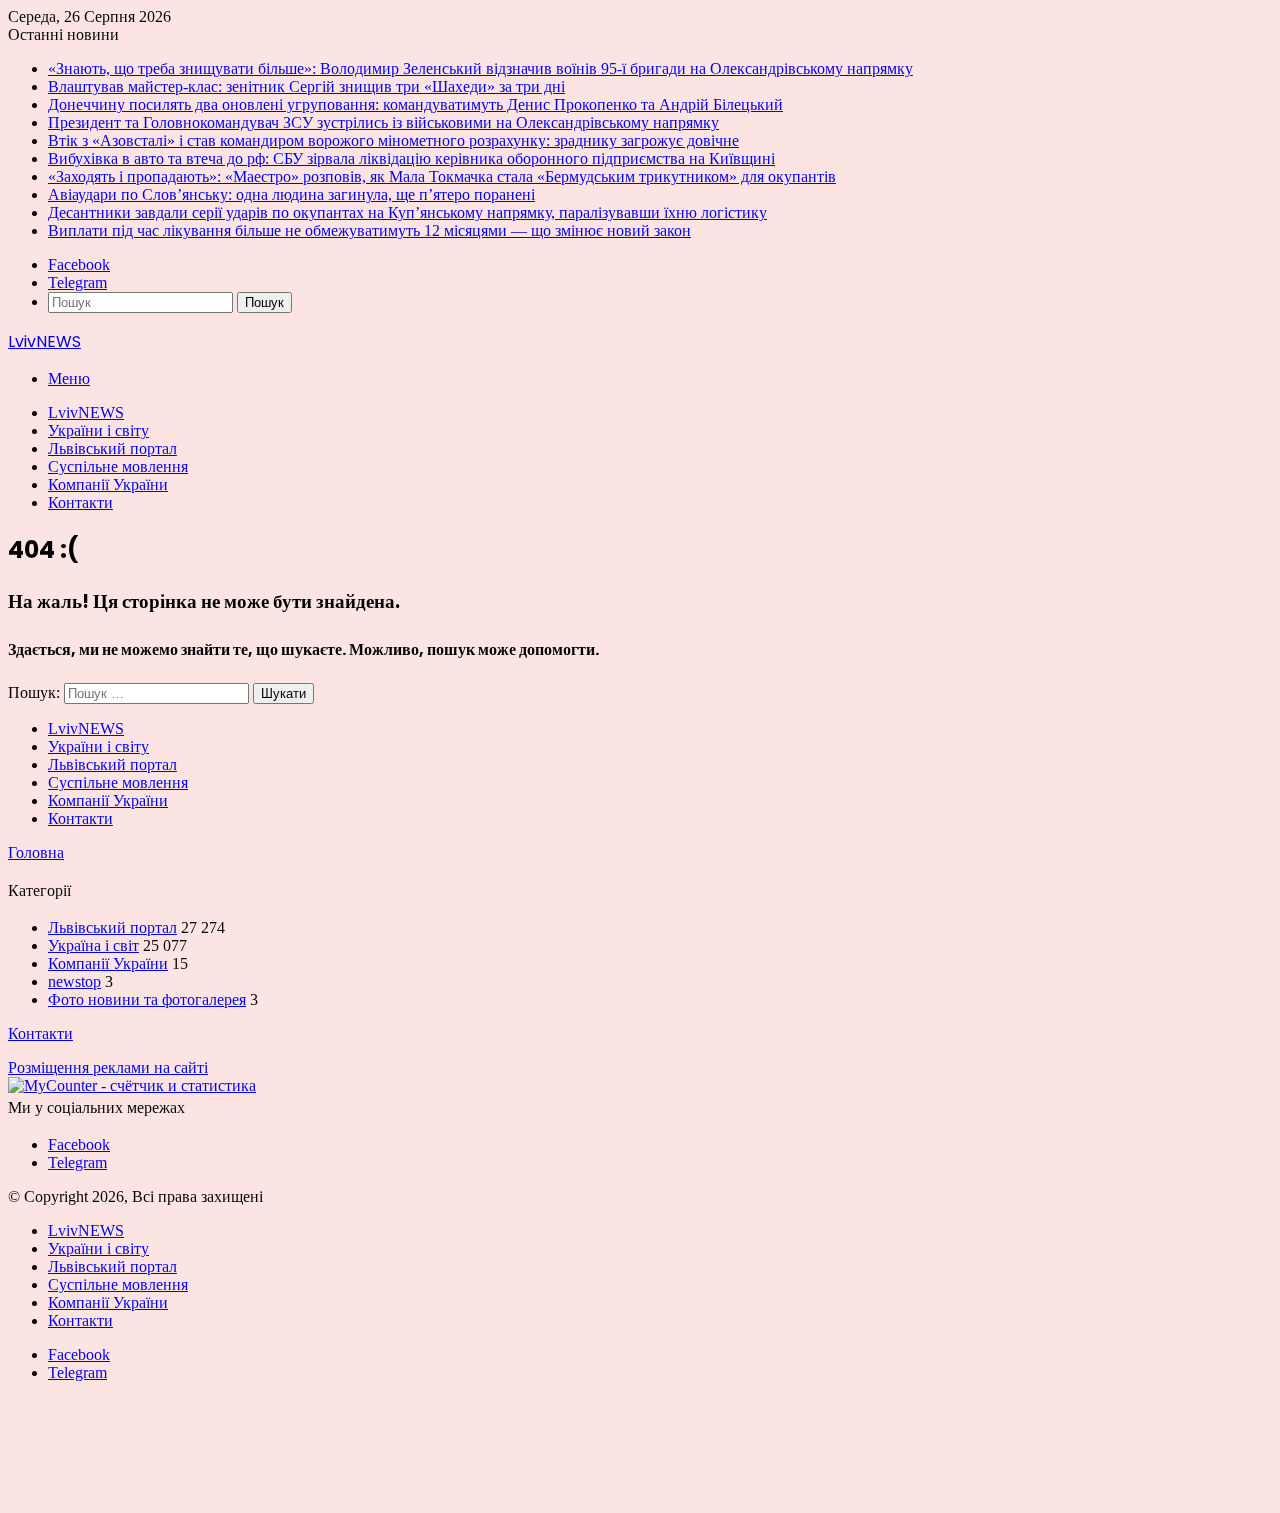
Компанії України (108, 484)
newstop (74, 981)
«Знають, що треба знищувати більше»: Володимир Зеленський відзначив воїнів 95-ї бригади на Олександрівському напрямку (480, 68)
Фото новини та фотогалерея (147, 999)
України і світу (98, 430)
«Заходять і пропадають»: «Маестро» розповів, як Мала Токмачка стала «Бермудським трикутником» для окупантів (442, 176)
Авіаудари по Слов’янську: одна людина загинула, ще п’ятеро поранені (291, 194)
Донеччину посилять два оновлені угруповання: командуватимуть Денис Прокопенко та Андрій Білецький (415, 104)
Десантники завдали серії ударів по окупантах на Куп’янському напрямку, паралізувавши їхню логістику (407, 212)
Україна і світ (93, 945)
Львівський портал (112, 448)
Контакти (80, 502)
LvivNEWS (86, 412)
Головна (36, 852)
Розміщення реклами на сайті (108, 1067)
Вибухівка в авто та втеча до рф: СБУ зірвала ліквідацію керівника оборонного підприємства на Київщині (411, 158)
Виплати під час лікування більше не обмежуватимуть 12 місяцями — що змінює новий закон (369, 230)
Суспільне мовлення (118, 466)
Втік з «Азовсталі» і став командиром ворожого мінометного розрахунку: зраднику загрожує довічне (393, 140)
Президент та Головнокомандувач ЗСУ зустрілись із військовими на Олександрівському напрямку (383, 122)
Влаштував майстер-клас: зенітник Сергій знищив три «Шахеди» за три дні (306, 86)
